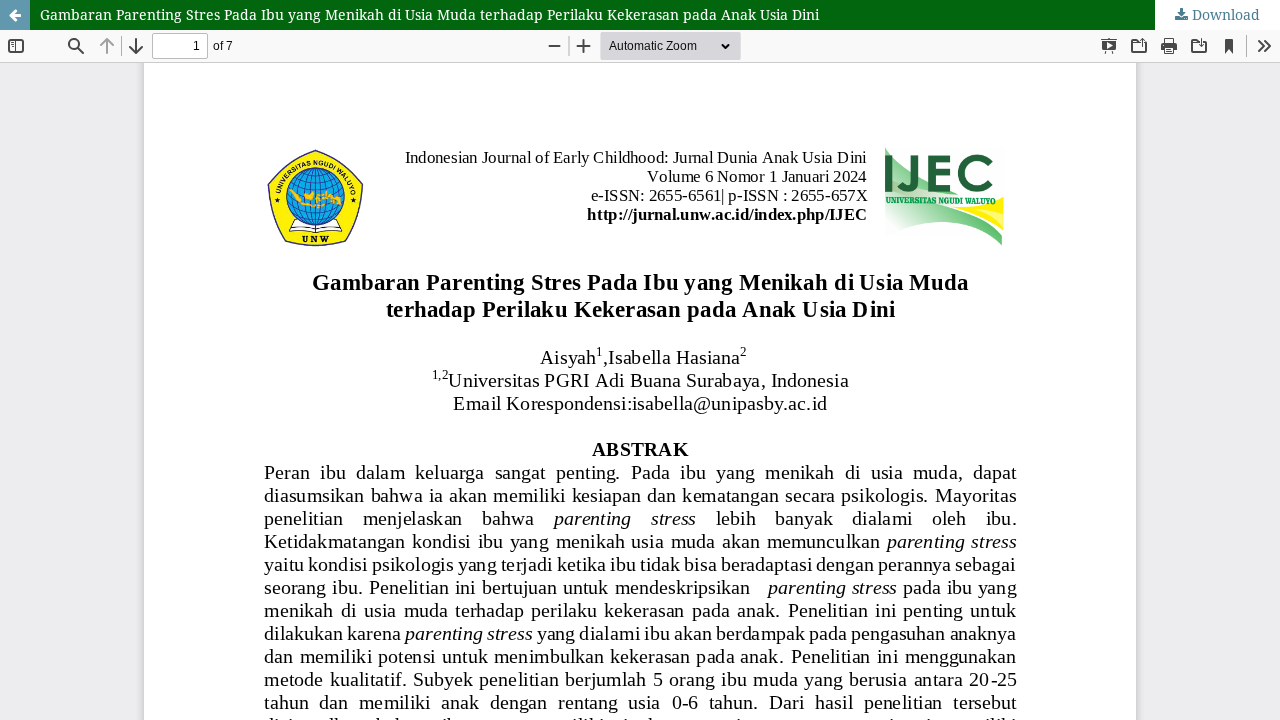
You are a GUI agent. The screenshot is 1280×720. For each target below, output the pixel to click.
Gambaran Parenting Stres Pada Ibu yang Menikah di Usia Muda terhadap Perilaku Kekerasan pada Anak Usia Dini (429, 14)
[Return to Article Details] (15, 15)
